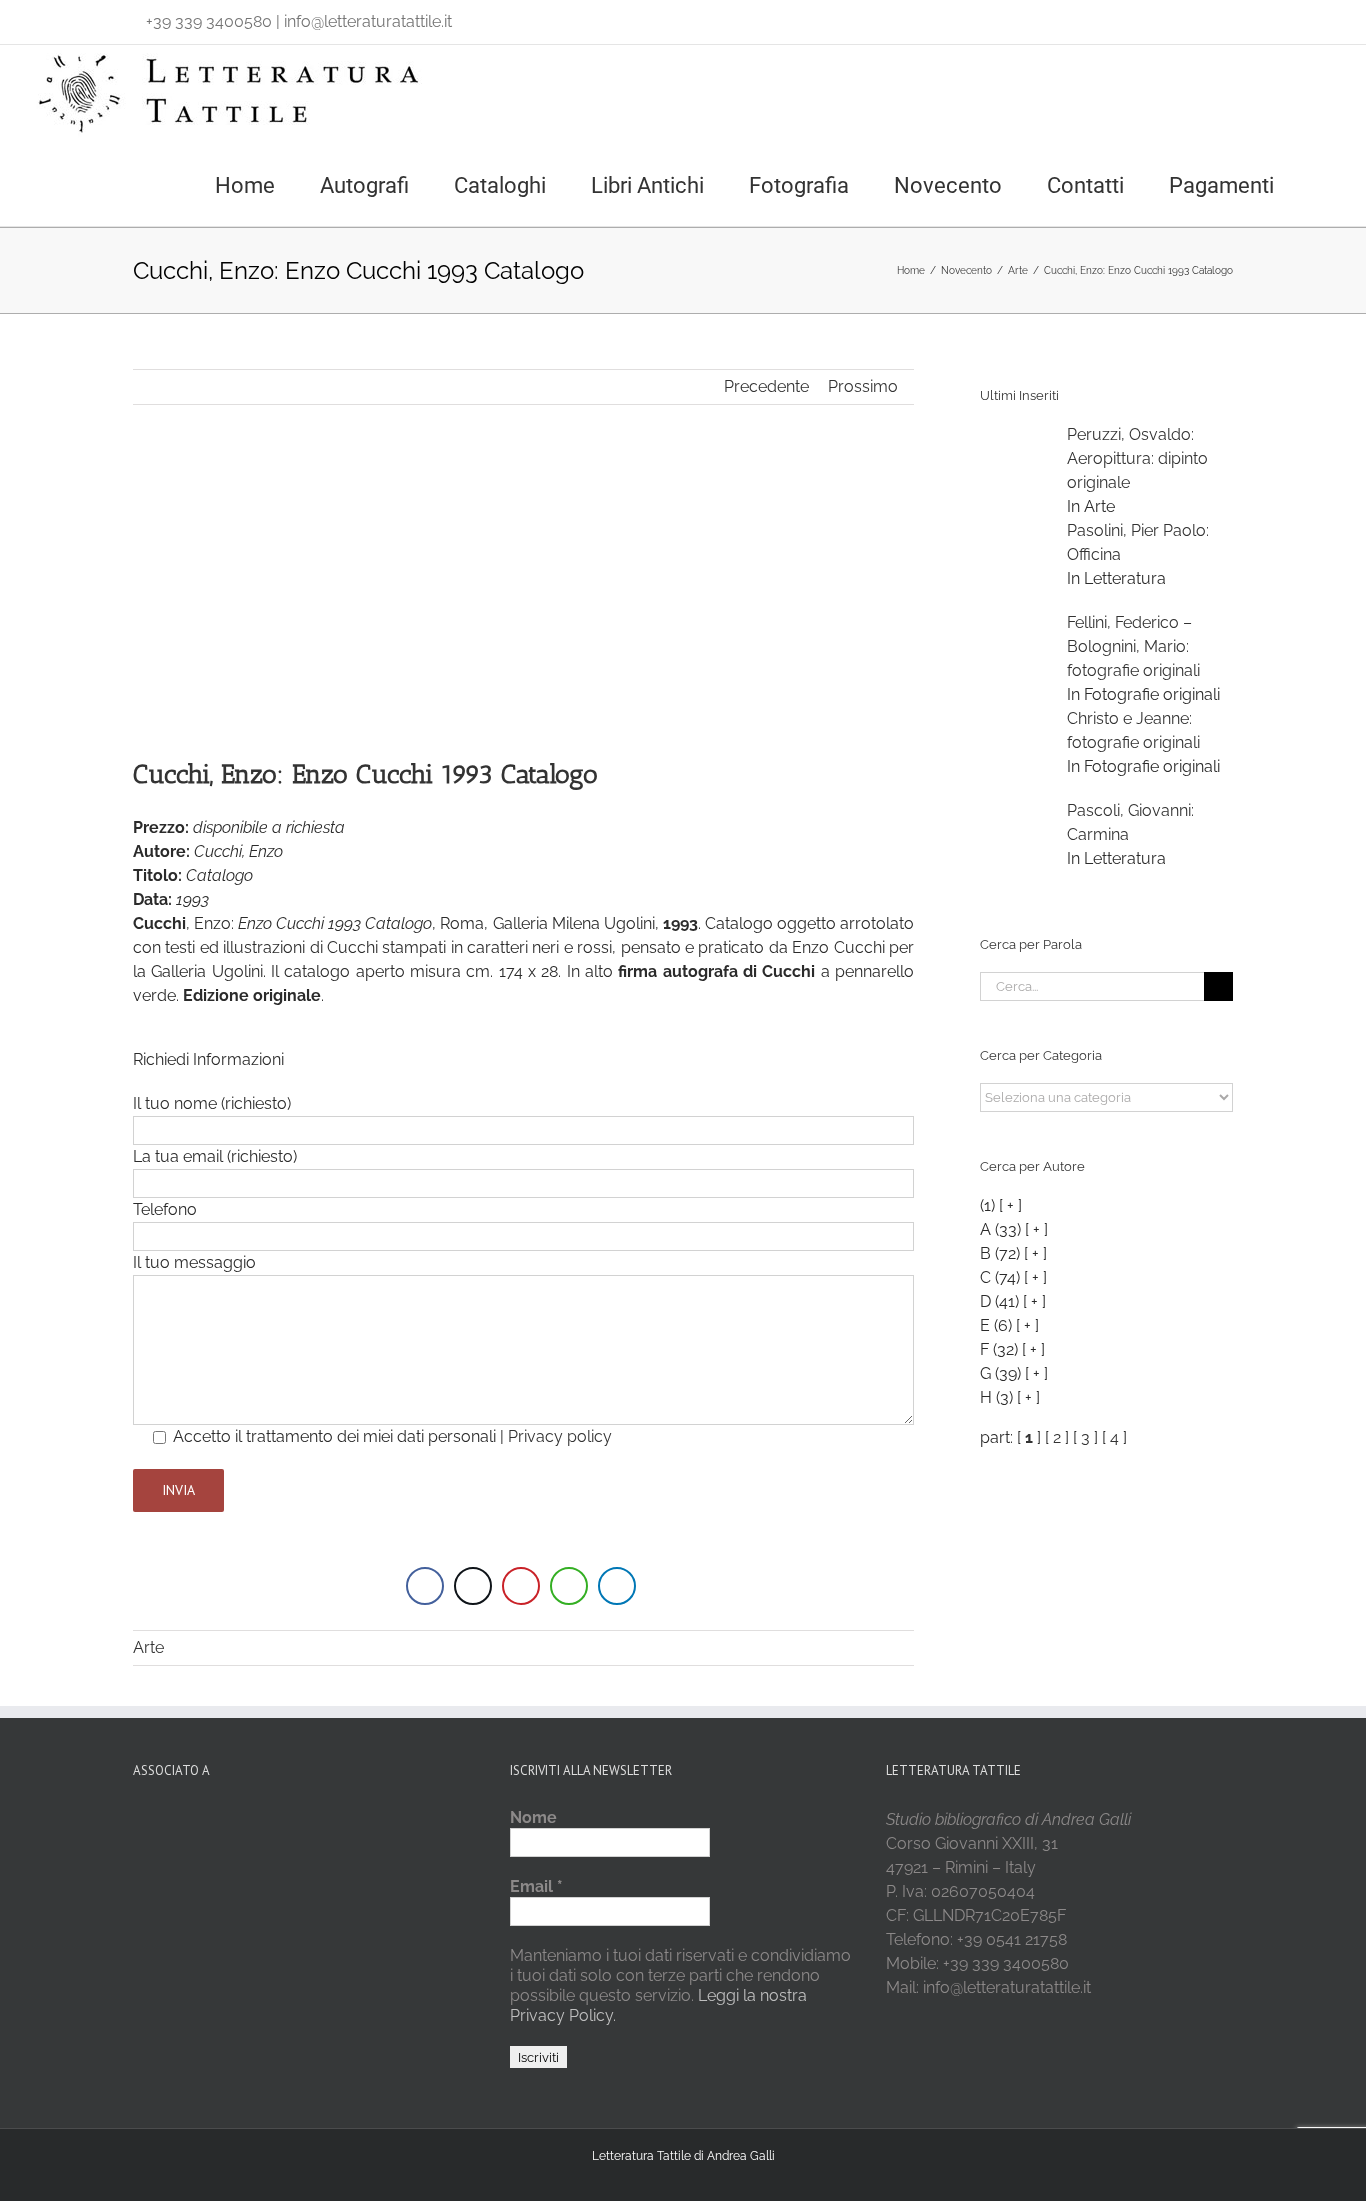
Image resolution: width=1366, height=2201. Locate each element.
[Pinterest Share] (521, 1586)
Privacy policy (560, 1436)
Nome (533, 1817)
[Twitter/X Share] (473, 1586)
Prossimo (863, 386)
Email (536, 1886)
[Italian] (42, 17)
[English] (68, 17)
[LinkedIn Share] (617, 1586)
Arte (148, 1647)
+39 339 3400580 (209, 21)
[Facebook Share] (425, 1586)
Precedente (766, 386)
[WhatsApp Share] (569, 1586)
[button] (1327, 184)
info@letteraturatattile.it (368, 21)
